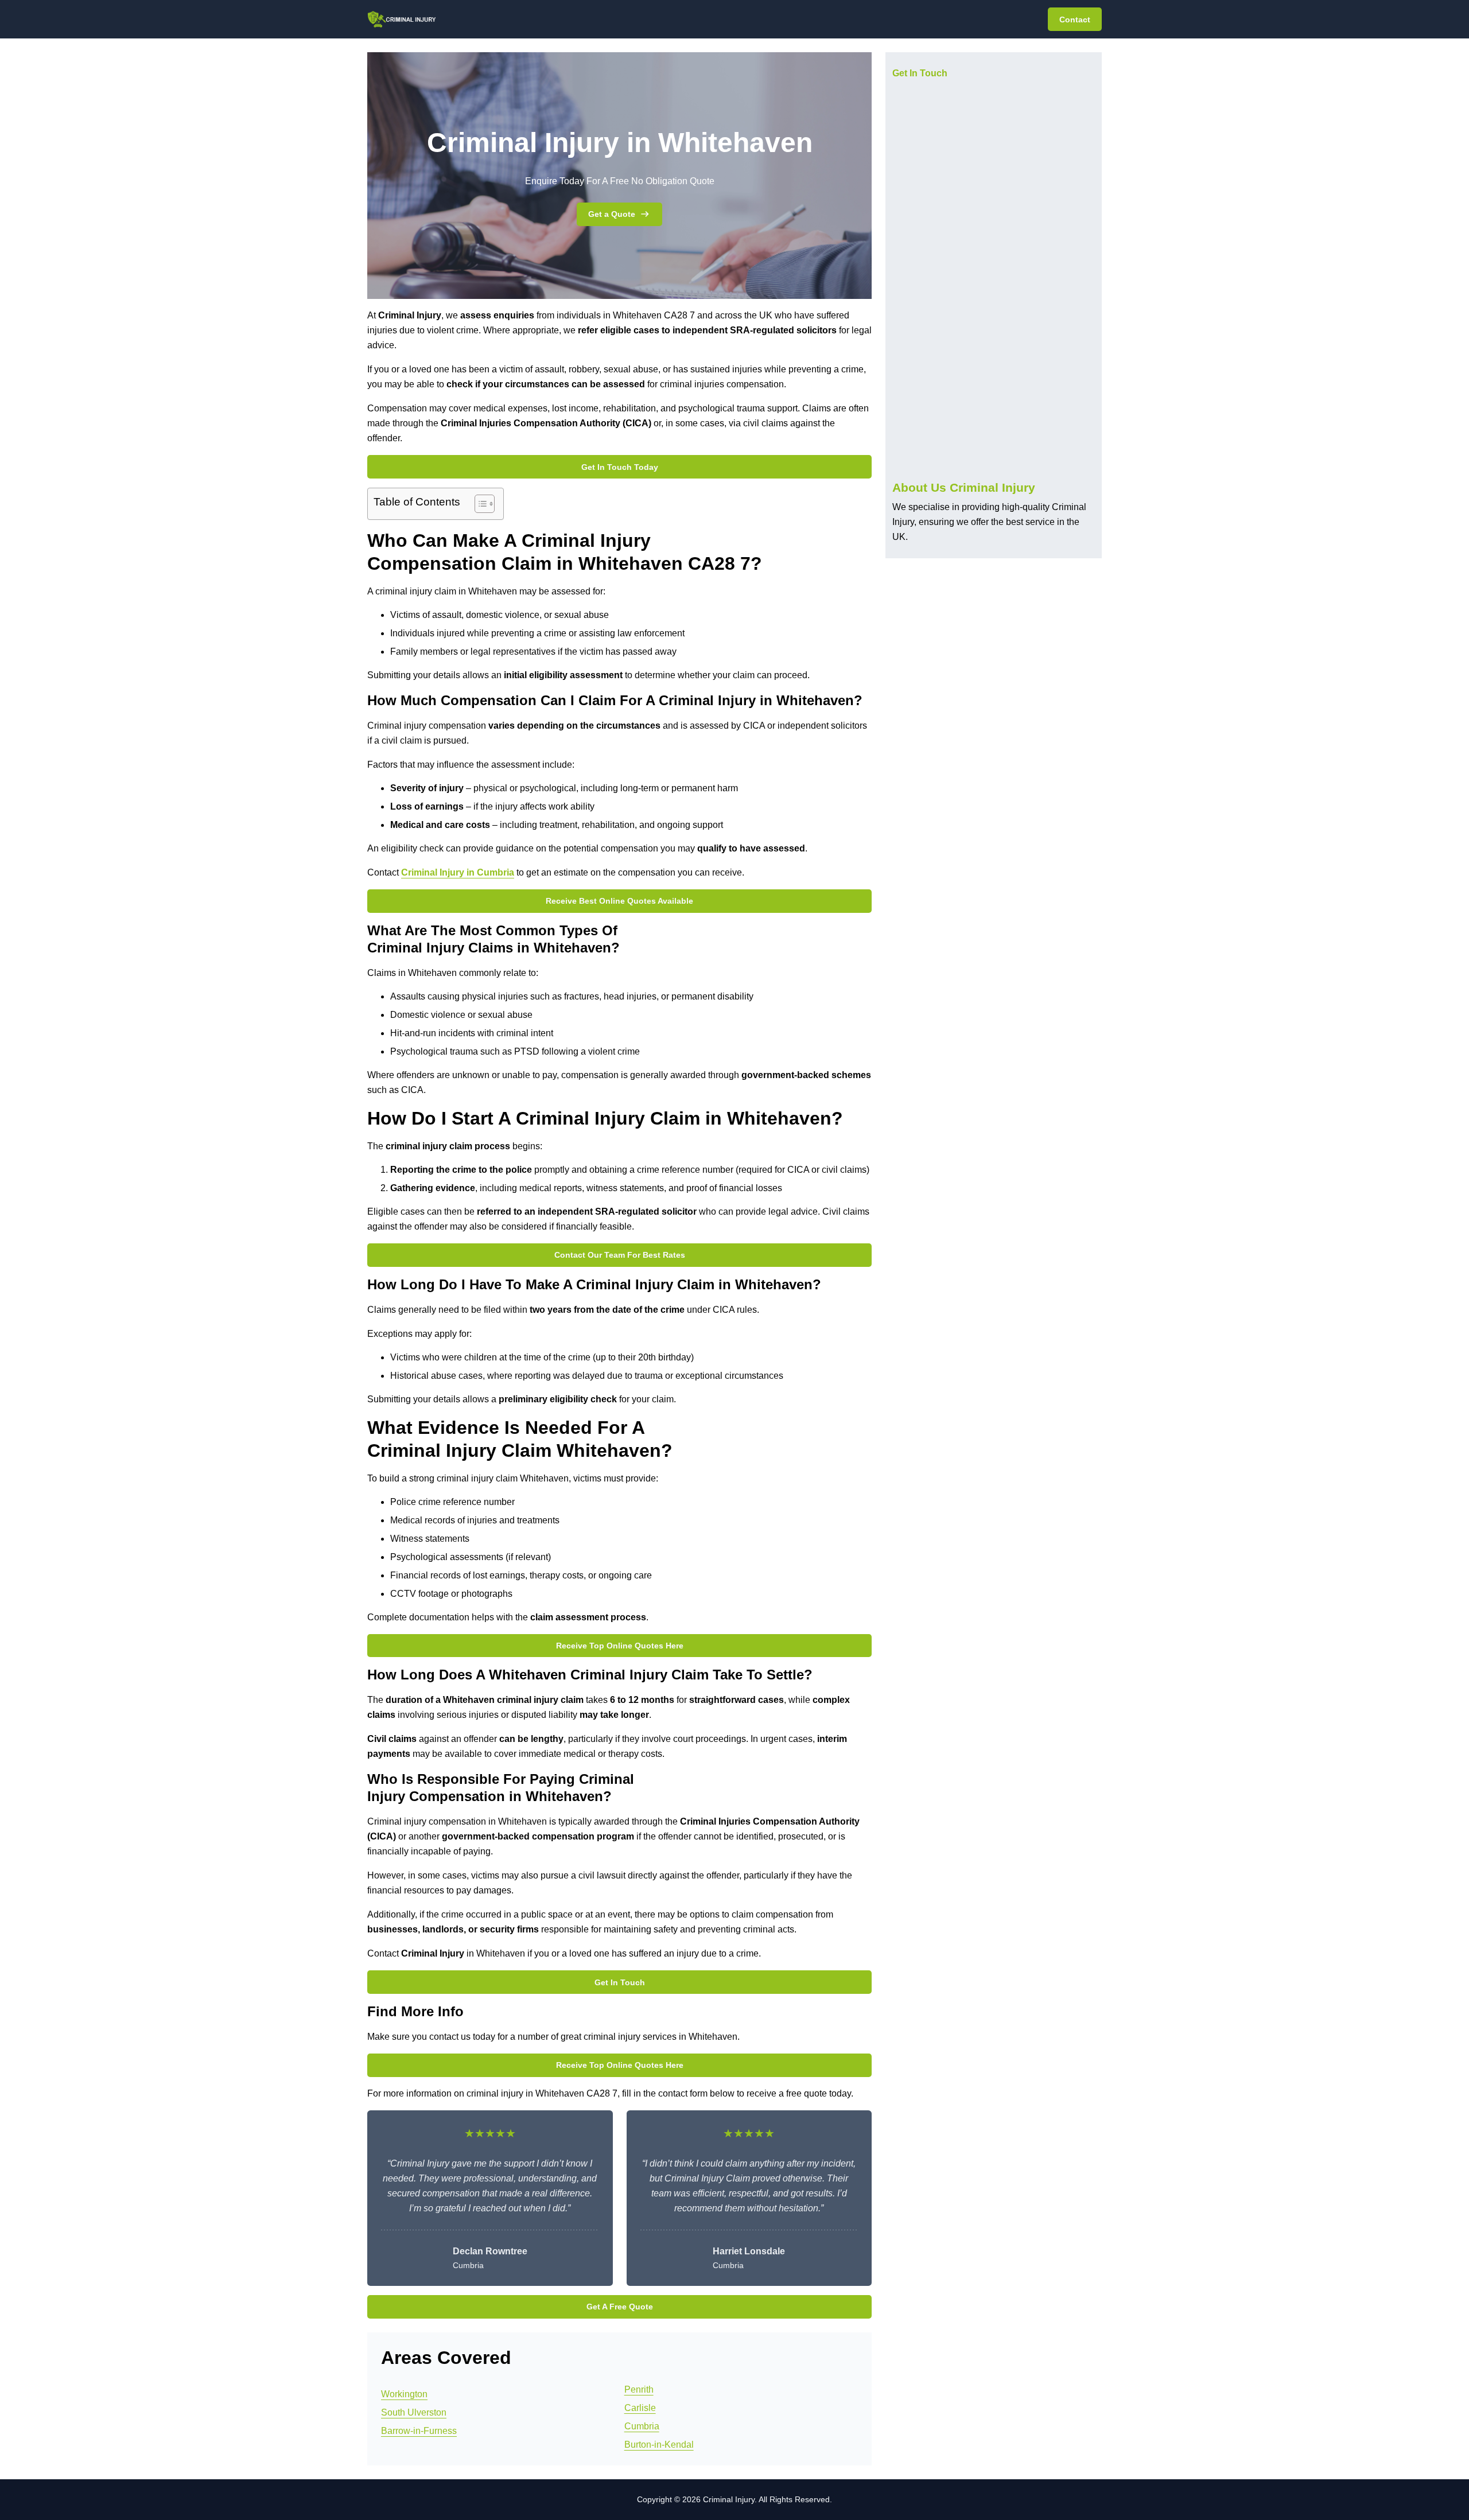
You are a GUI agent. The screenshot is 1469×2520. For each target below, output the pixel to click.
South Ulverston (414, 2412)
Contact (1075, 20)
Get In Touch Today (620, 467)
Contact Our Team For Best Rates (620, 1255)
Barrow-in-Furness (419, 2431)
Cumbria (642, 2426)
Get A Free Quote (620, 2307)
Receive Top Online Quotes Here (620, 1646)
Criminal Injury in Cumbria (458, 872)
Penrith (639, 2389)
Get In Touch (620, 1982)
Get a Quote (612, 214)
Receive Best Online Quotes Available (619, 901)
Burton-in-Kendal (659, 2445)
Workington (404, 2394)
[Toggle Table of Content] (479, 504)
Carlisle (640, 2408)
